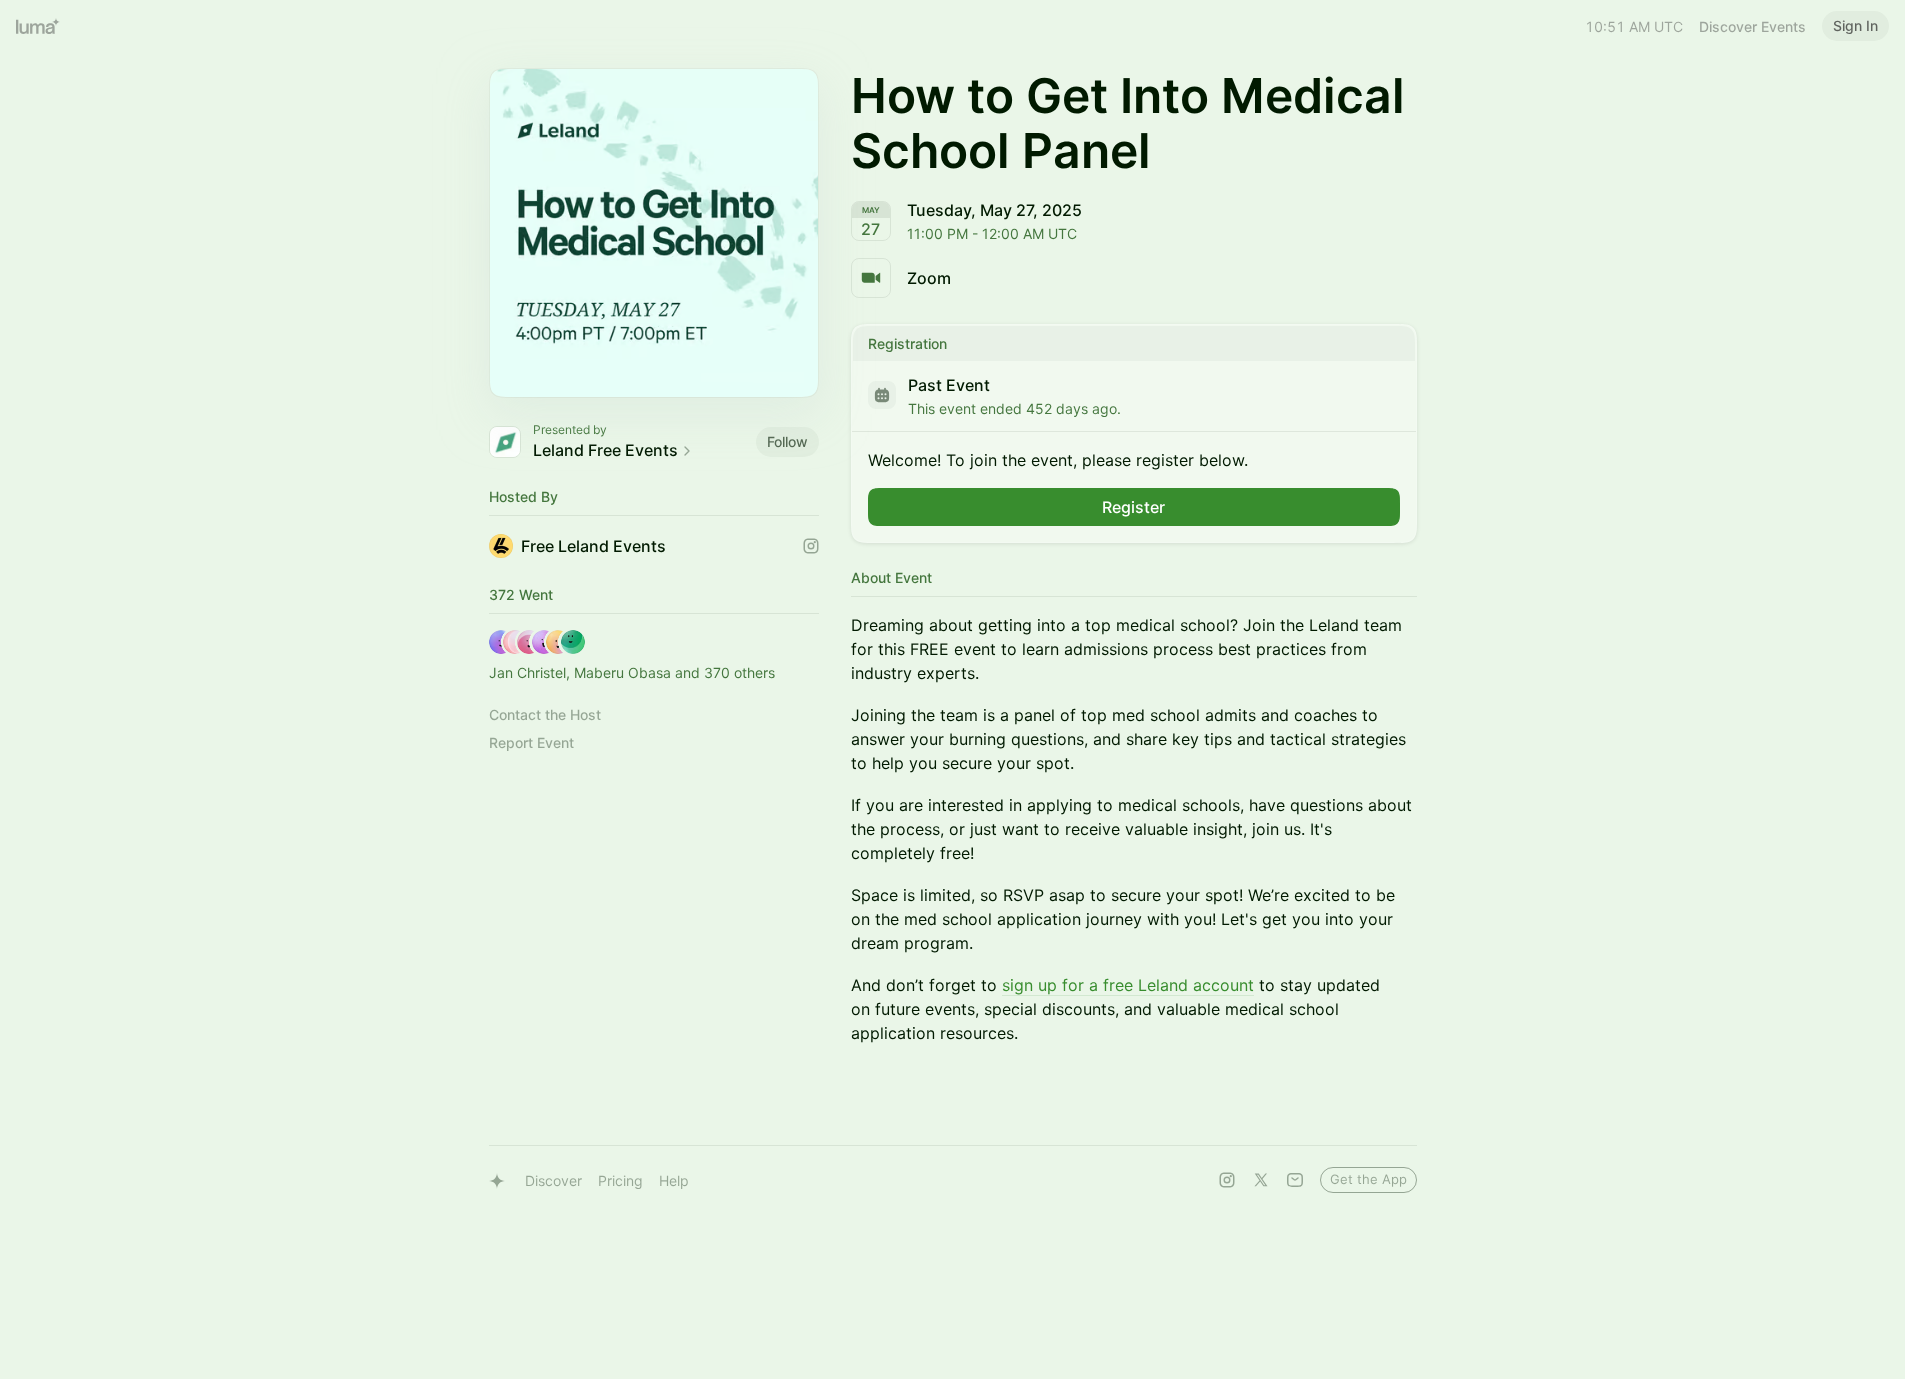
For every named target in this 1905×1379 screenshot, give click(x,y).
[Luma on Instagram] (1227, 1180)
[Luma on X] (1261, 1180)
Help (674, 1180)
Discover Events (1752, 26)
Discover (553, 1180)
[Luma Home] (38, 26)
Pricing (620, 1180)
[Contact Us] (1295, 1180)
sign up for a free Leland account (1128, 985)
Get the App (1368, 1179)
